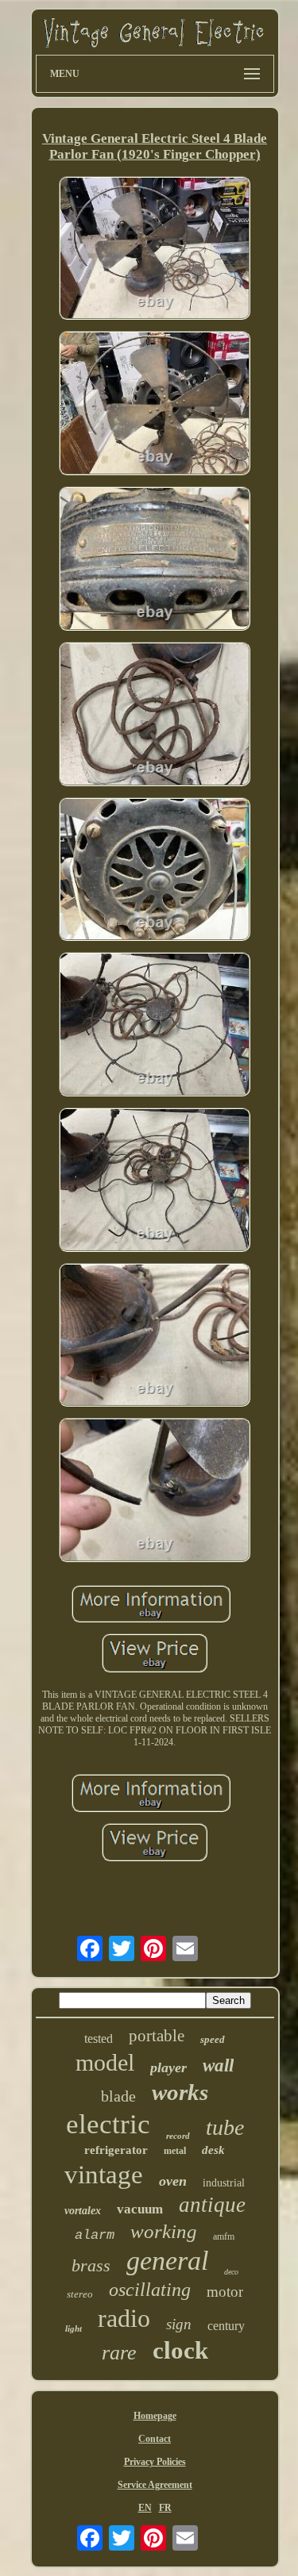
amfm (224, 2236)
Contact (155, 2439)
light (74, 2328)
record (178, 2136)
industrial (224, 2183)
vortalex (83, 2211)
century (226, 2326)
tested (99, 2039)
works (180, 2092)
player (168, 2067)
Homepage (155, 2416)
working (164, 2231)
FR (165, 2508)
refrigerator (116, 2150)
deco (231, 2272)
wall (218, 2065)
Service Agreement (155, 2485)
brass (91, 2265)
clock (180, 2350)
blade (118, 2096)
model (105, 2062)
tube (225, 2127)
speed (213, 2039)
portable (157, 2036)
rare (119, 2353)
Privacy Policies (155, 2462)
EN (145, 2508)
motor (225, 2292)
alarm (95, 2235)
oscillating (150, 2290)
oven (173, 2181)
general (167, 2261)
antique (212, 2205)
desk (213, 2150)
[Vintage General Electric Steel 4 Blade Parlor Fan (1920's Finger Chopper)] (155, 250)
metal (175, 2151)
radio (124, 2318)
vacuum (140, 2209)
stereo (80, 2294)
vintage (104, 2175)
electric (108, 2124)
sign (179, 2324)
